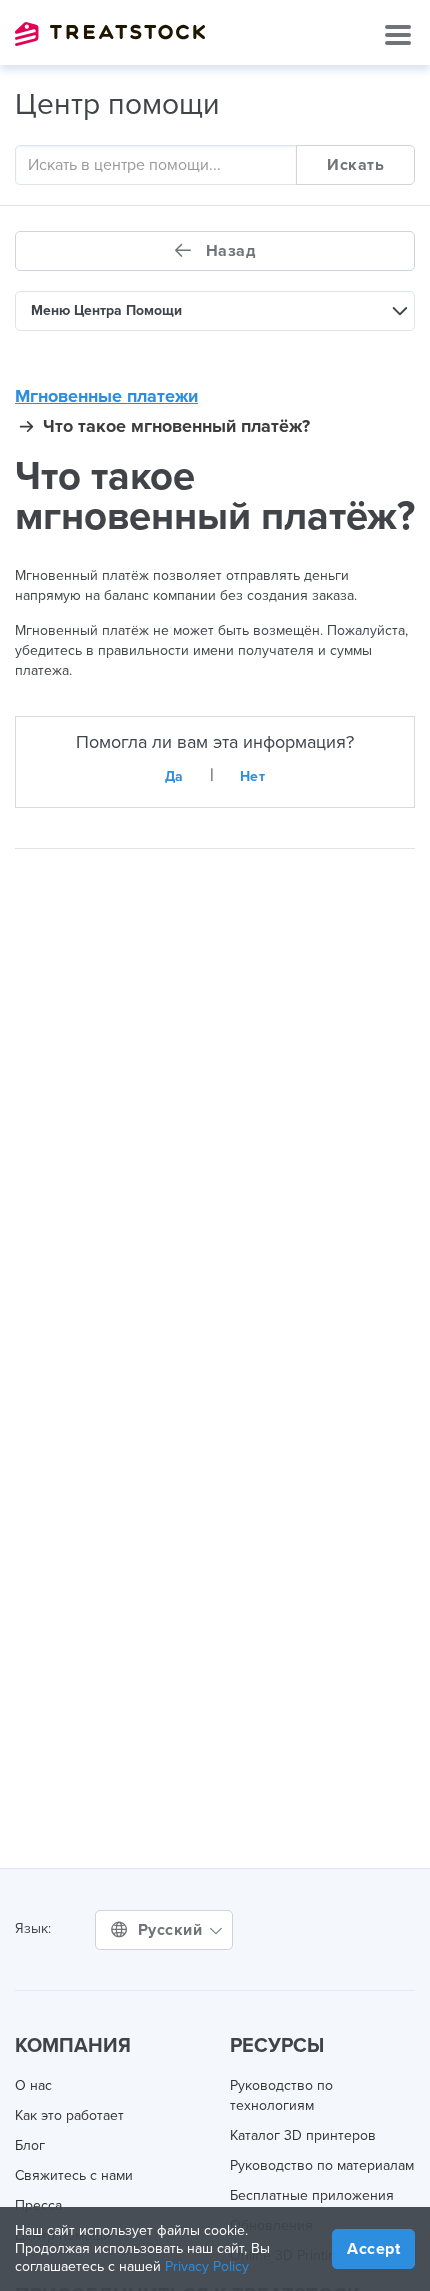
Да (174, 776)
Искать (355, 165)
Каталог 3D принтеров (303, 2135)
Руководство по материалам (322, 2165)
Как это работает (69, 2115)
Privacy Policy (207, 2266)
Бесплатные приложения (312, 2195)
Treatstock (110, 34)
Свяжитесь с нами (74, 2175)
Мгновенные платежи (106, 396)
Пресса (38, 2205)
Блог (30, 2145)
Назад (228, 251)
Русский (172, 1930)
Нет (253, 776)
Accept (373, 2249)
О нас (33, 2085)
